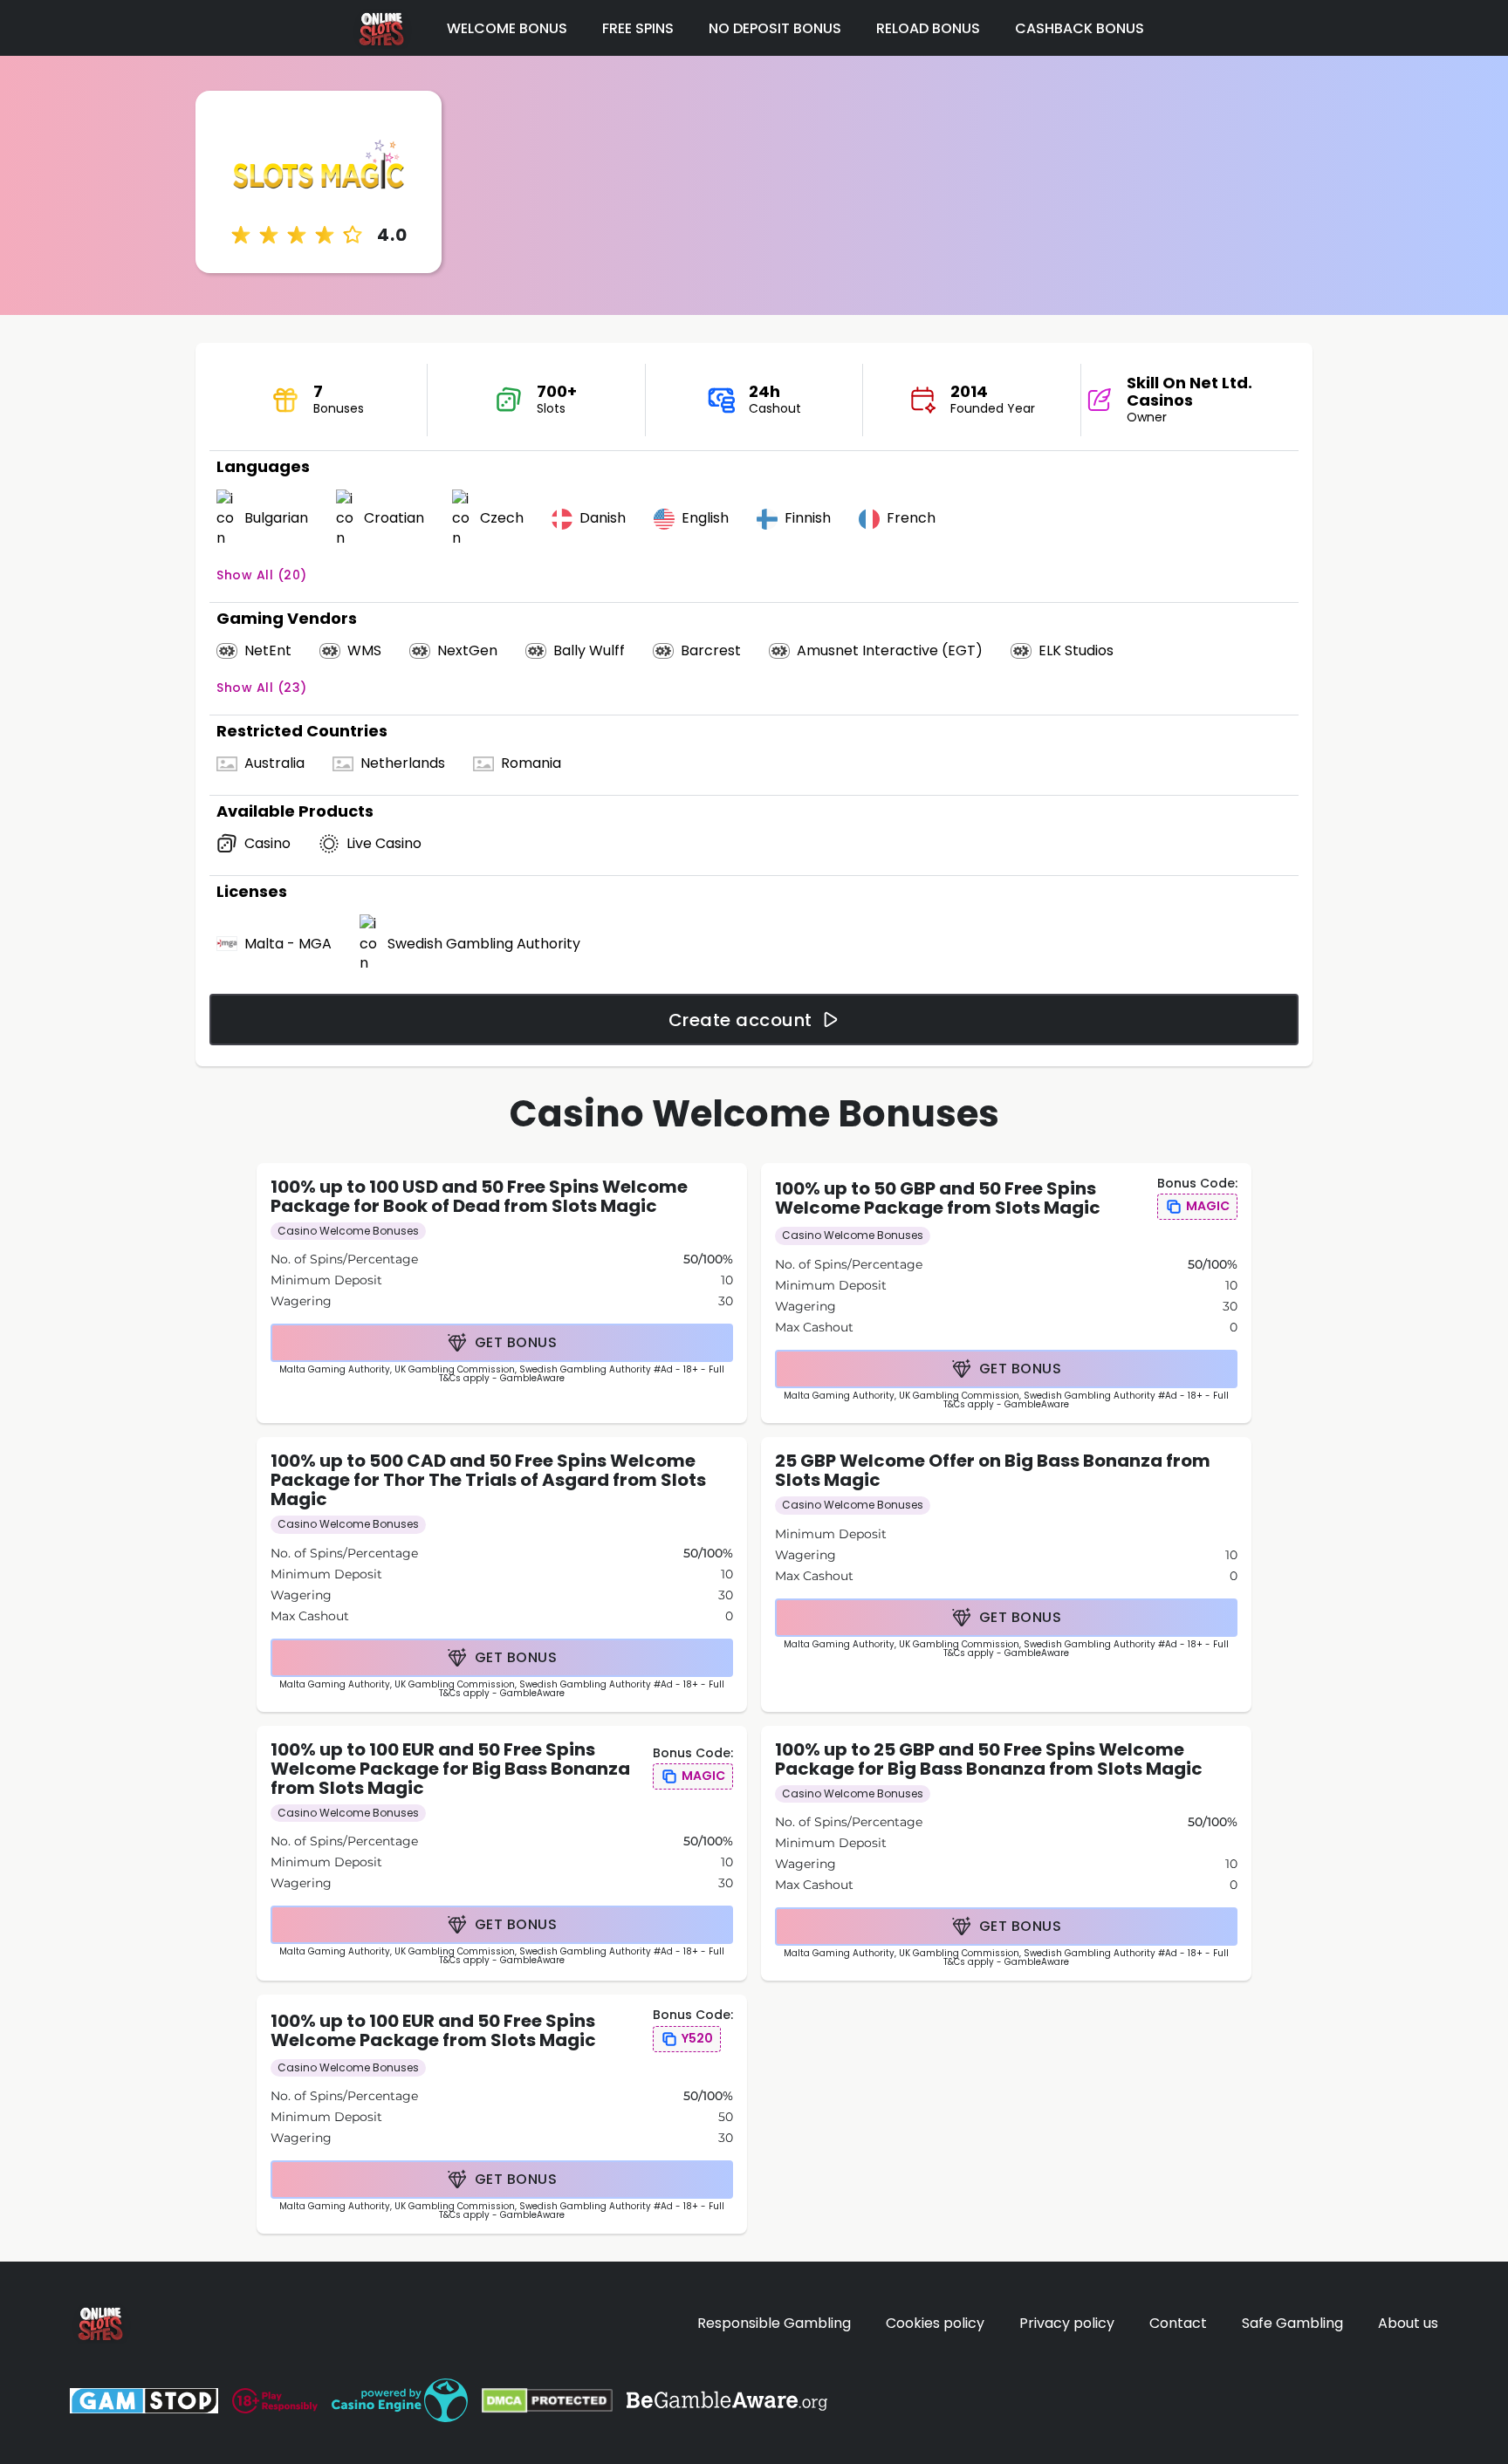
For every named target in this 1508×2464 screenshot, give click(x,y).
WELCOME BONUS (507, 28)
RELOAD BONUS (928, 28)
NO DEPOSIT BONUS (775, 28)
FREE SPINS (638, 28)
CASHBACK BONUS (1080, 28)
